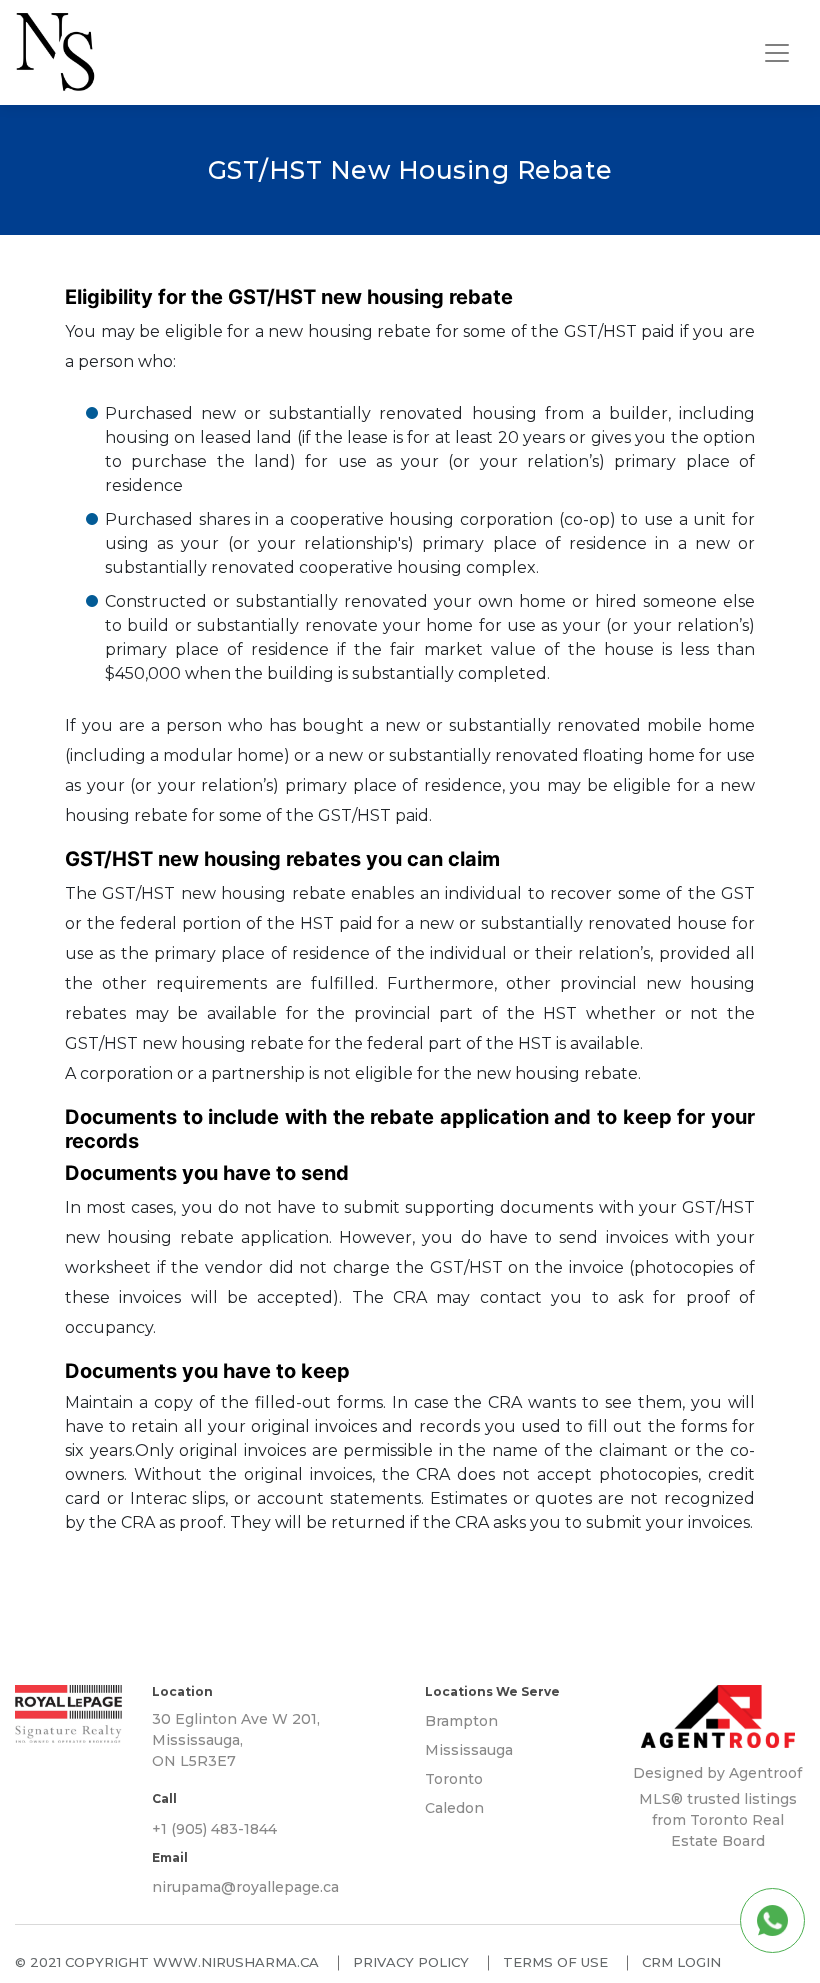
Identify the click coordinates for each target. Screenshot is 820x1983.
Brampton (461, 1721)
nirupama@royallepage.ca (245, 1887)
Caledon (454, 1808)
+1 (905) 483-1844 (214, 1829)
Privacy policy (411, 1962)
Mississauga (469, 1750)
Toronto (454, 1779)
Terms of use (555, 1962)
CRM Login (681, 1962)
